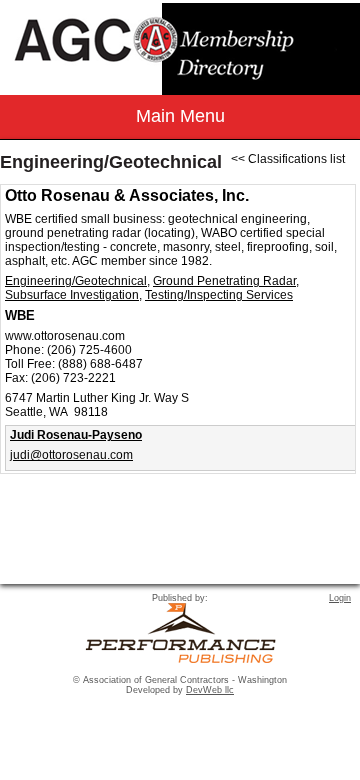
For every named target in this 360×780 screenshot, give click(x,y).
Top (335, 730)
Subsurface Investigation (72, 295)
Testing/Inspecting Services (219, 295)
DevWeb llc (210, 690)
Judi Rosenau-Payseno (76, 435)
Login (340, 598)
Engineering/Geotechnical (76, 281)
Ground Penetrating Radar (224, 281)
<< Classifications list (288, 159)
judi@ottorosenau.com (71, 455)
